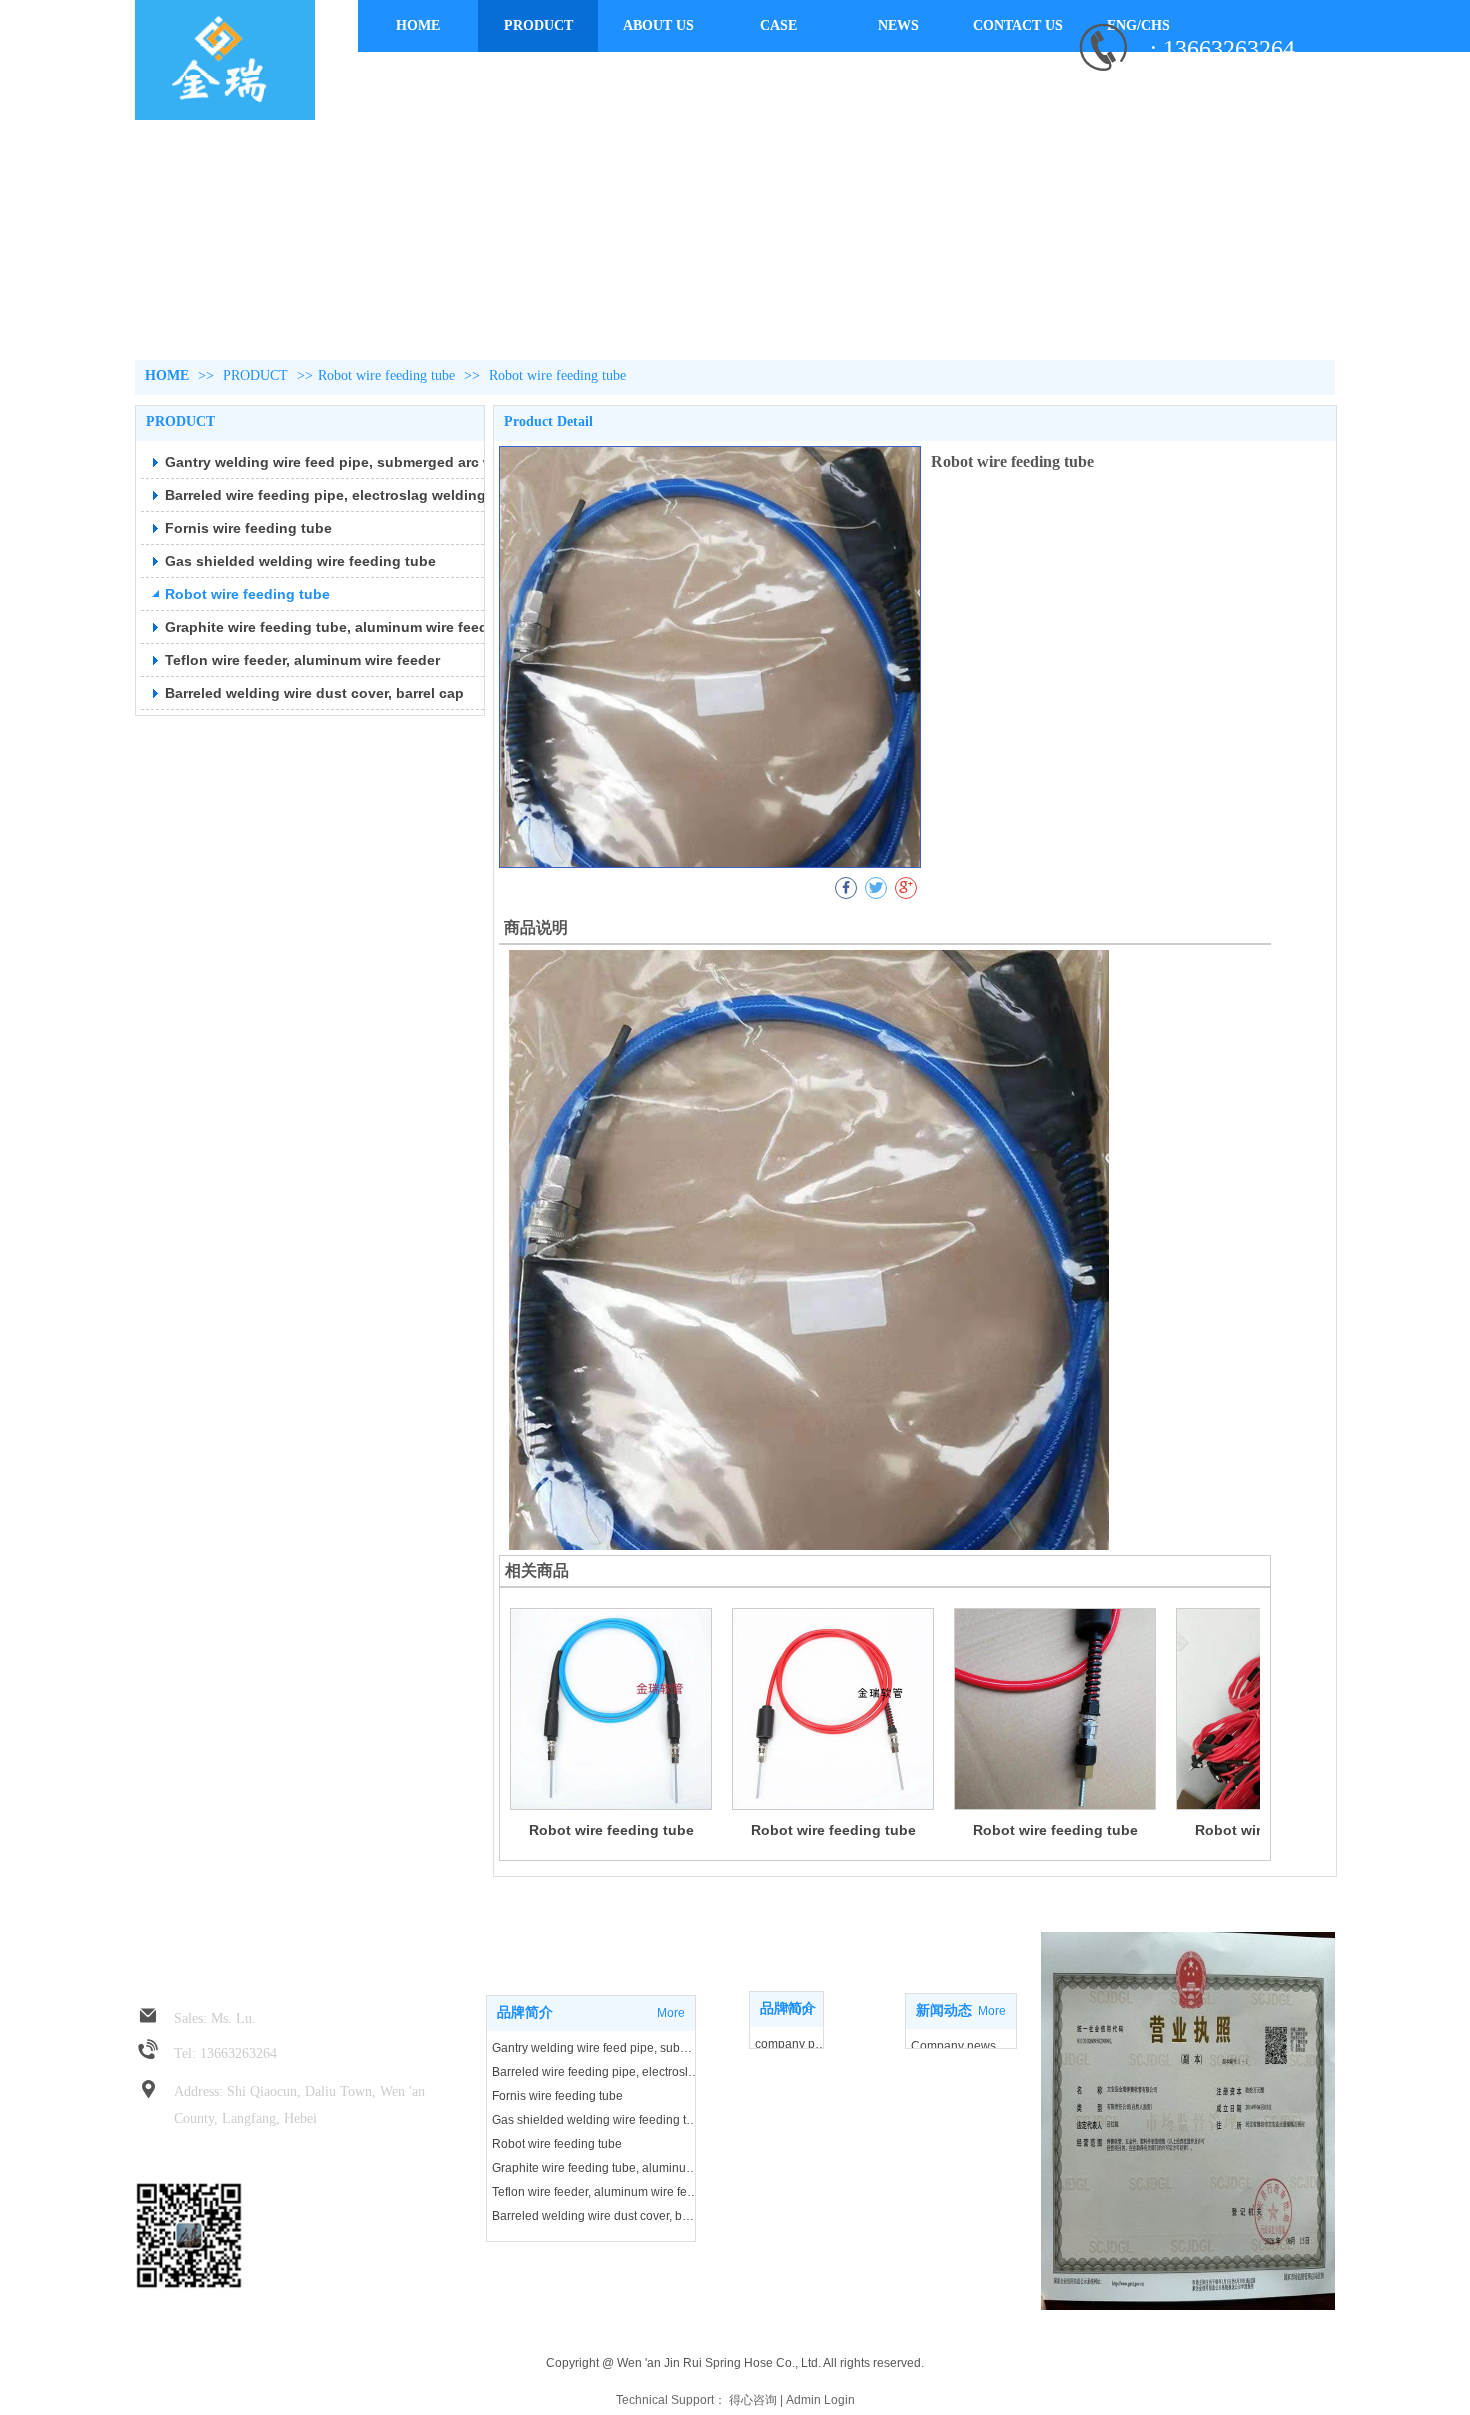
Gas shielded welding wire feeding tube (596, 2120)
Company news (953, 2046)
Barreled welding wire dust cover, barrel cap (596, 2216)
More (799, 2009)
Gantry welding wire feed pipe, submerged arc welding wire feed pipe (596, 2048)
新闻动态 (944, 2010)
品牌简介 (525, 2012)
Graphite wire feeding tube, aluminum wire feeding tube (596, 2168)
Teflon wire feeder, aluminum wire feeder (596, 2192)
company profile (791, 2044)
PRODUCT (257, 375)
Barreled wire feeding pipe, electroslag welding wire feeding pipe (596, 2072)
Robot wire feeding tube (386, 375)
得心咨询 (753, 2400)
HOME (167, 375)
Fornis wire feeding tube (557, 2096)
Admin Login (820, 2400)
